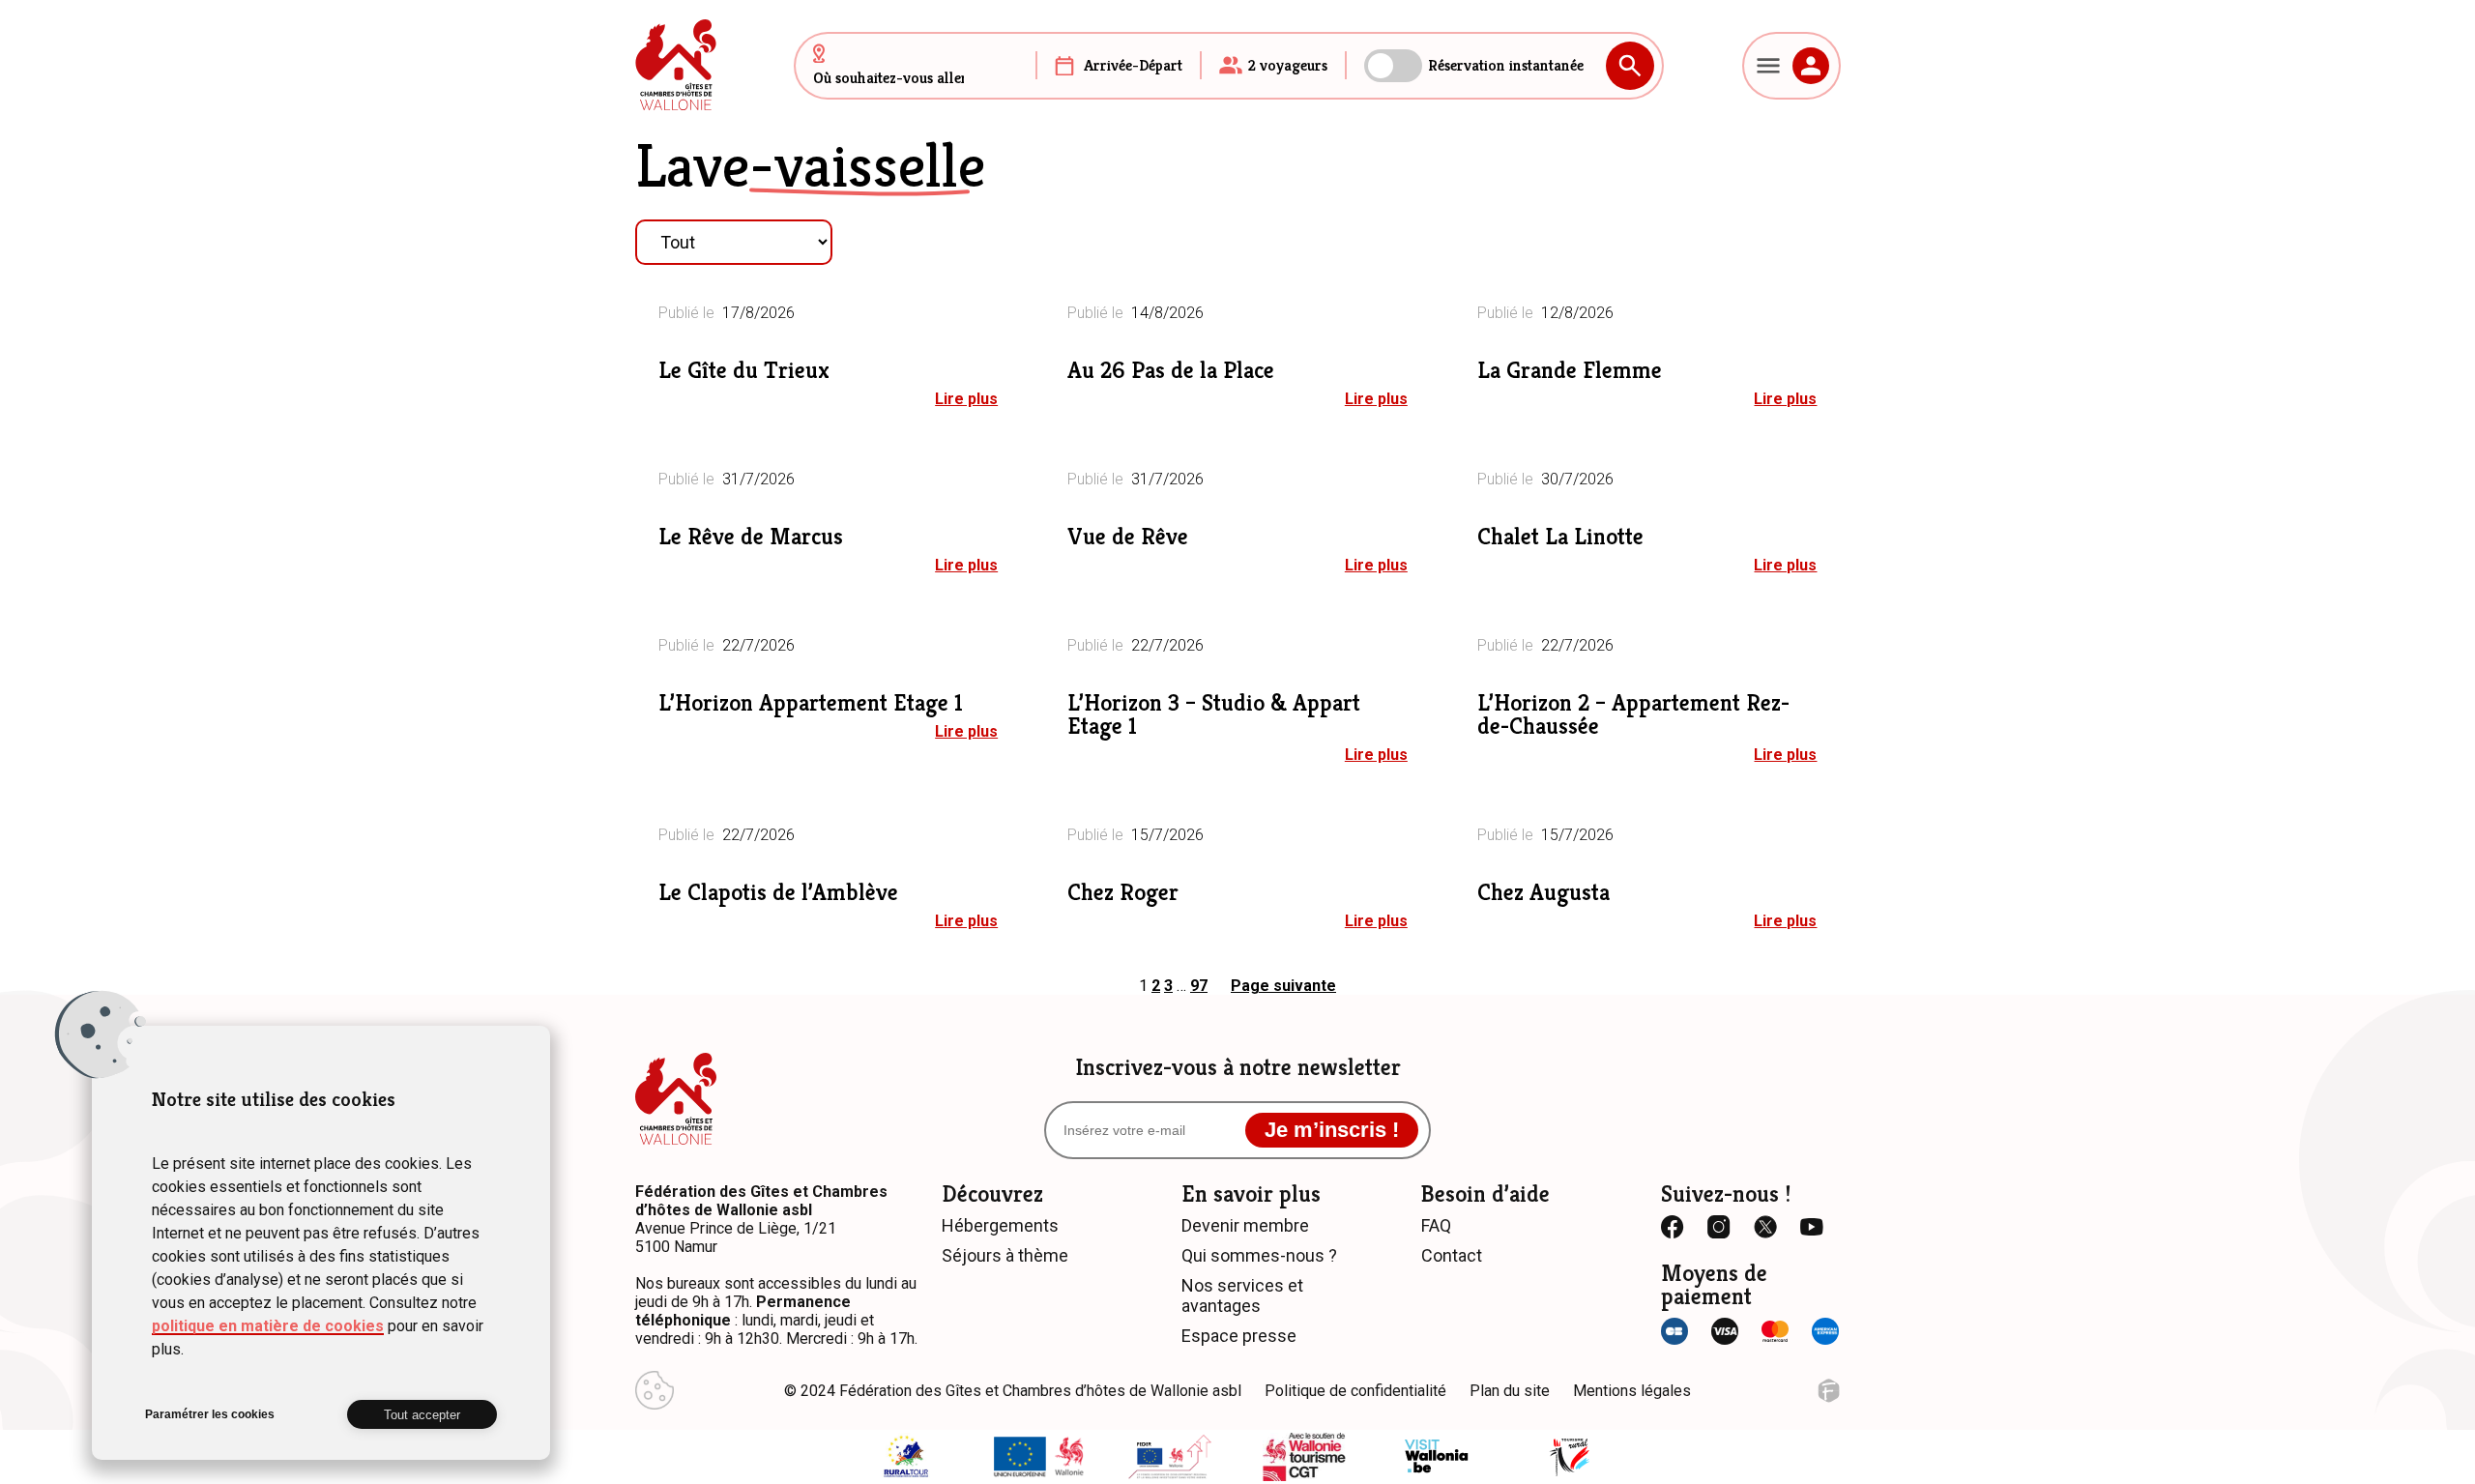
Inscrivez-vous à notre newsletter (1238, 1067)
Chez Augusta (1543, 892)
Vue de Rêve (1128, 537)
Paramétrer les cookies (210, 1414)
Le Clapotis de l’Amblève (778, 892)
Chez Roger (1123, 892)
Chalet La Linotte (1560, 537)
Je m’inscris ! (1332, 1130)
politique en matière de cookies (268, 1326)
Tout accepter (422, 1415)
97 (1199, 986)
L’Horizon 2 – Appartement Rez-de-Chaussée (1633, 714)
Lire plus (966, 399)
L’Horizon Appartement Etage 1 (811, 703)
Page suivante (1283, 986)
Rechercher (1630, 66)
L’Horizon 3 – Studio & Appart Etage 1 (1214, 714)
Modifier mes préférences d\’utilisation (655, 1390)
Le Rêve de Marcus (751, 537)
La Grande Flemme (1570, 370)
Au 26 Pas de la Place (1171, 370)
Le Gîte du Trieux (744, 370)
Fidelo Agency (1829, 1391)
